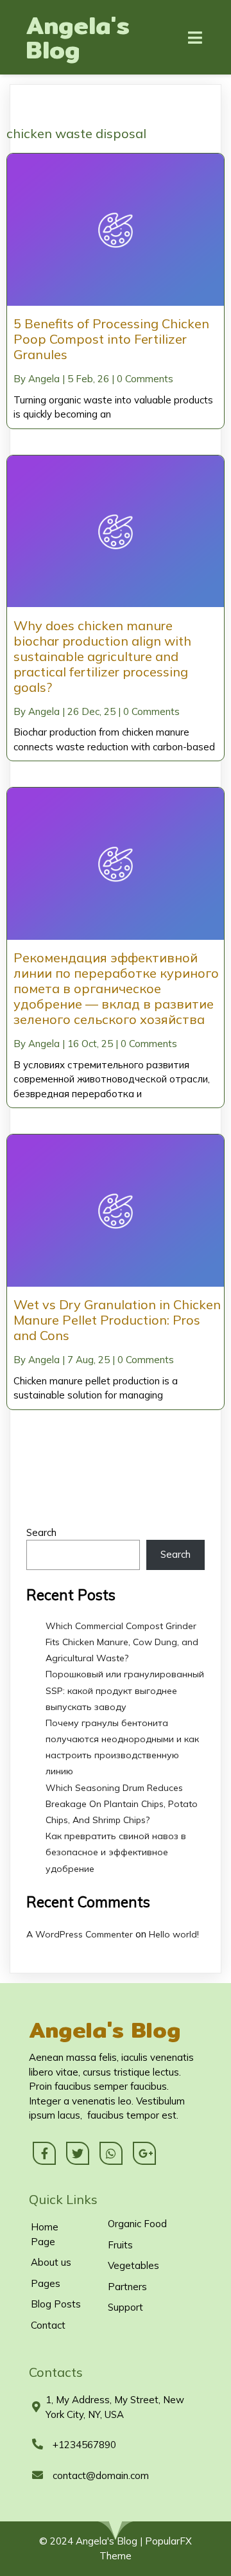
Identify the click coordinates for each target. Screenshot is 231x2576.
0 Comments (145, 379)
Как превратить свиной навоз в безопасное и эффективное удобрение (116, 1852)
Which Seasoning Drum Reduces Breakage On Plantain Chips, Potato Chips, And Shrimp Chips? (122, 1804)
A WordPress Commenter (80, 1934)
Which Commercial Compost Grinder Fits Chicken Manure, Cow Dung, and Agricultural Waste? (122, 1642)
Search (41, 1532)
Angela (44, 379)
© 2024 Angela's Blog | (92, 2541)
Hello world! (174, 1934)
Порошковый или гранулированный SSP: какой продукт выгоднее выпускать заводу (125, 1690)
